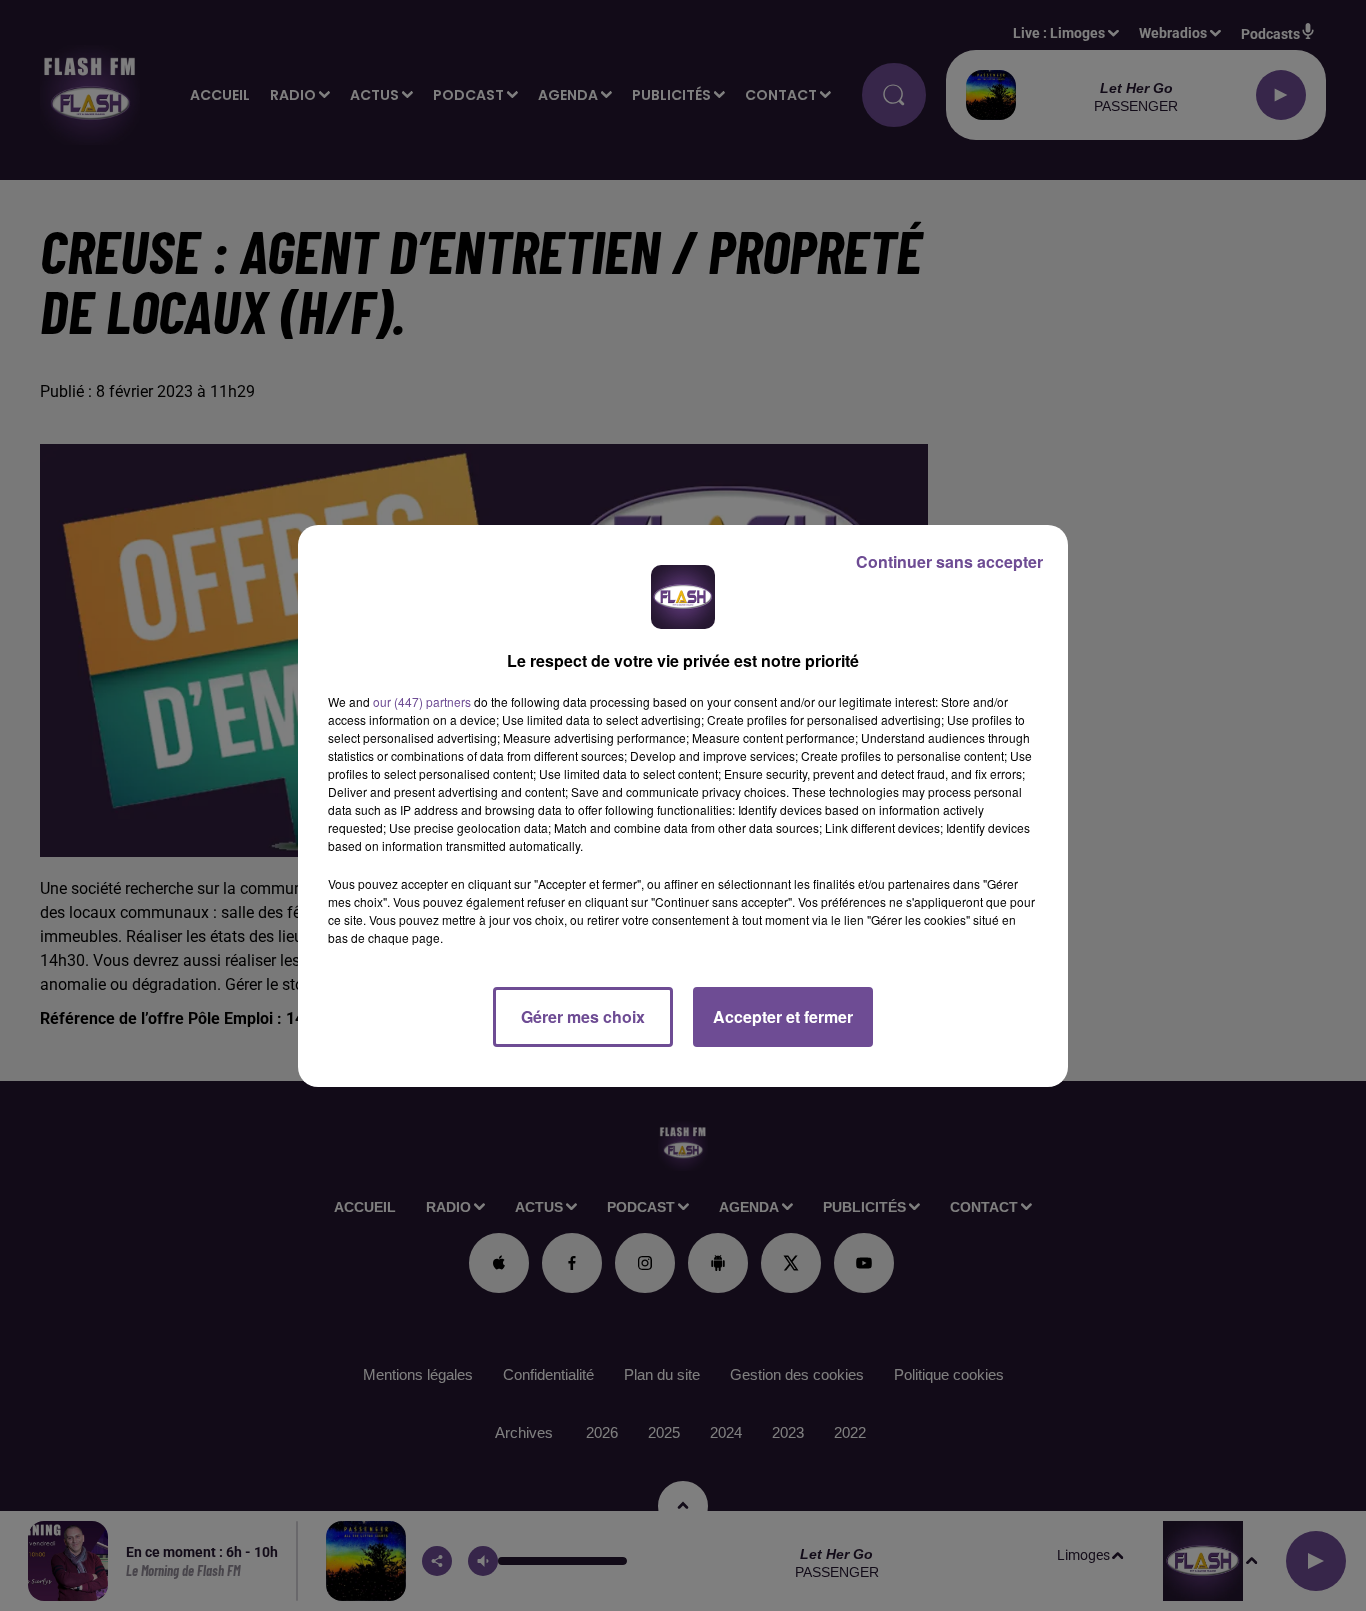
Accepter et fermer (783, 1016)
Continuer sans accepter (949, 561)
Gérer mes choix (583, 1016)
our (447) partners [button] (422, 701)
